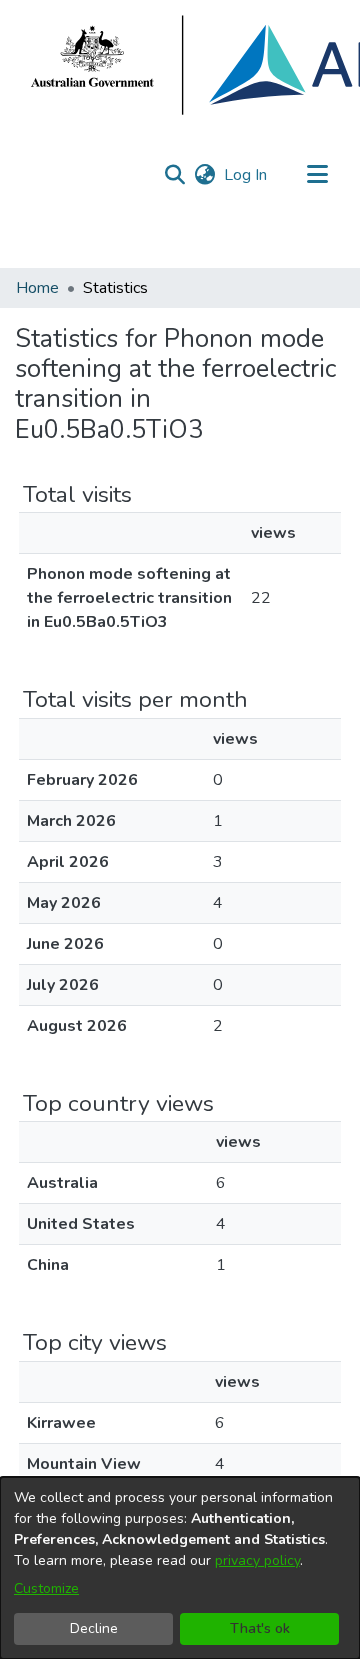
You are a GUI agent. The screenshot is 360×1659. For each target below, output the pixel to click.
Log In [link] (246, 175)
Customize (46, 1588)
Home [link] (37, 288)
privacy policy (257, 1560)
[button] (174, 175)
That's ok (260, 1628)
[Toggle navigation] (317, 175)
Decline (94, 1628)
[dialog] (180, 1568)
